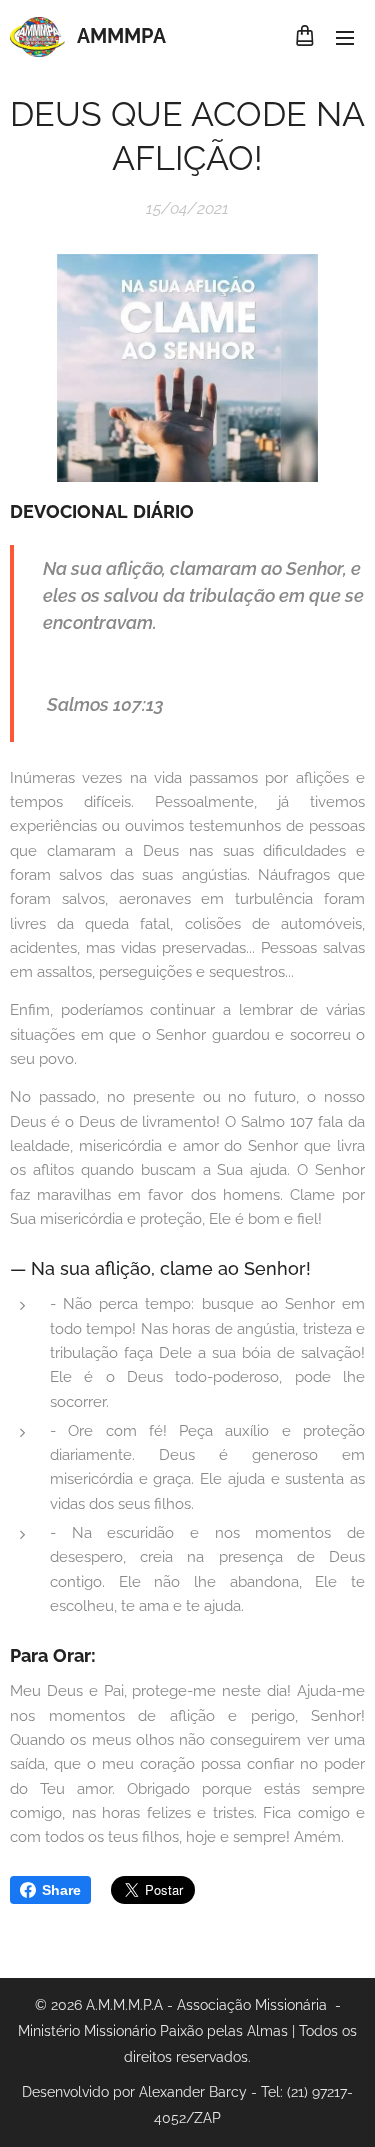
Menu (345, 37)
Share (61, 1890)
